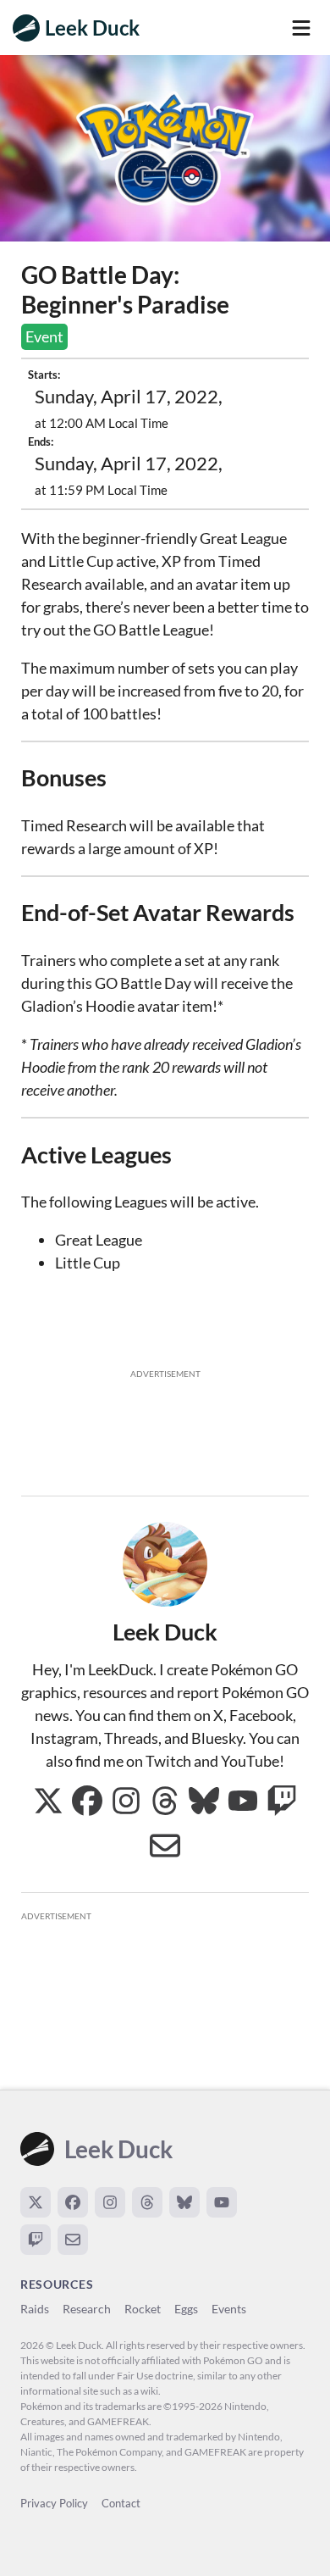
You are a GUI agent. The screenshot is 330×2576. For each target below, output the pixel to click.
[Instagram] (110, 2202)
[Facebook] (73, 2202)
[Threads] (147, 2202)
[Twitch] (36, 2240)
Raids (35, 2309)
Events (229, 2309)
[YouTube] (222, 2202)
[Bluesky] (184, 2202)
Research (87, 2309)
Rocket (143, 2309)
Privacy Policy (54, 2503)
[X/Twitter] (36, 2202)
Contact (121, 2503)
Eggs (186, 2309)
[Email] (73, 2240)
